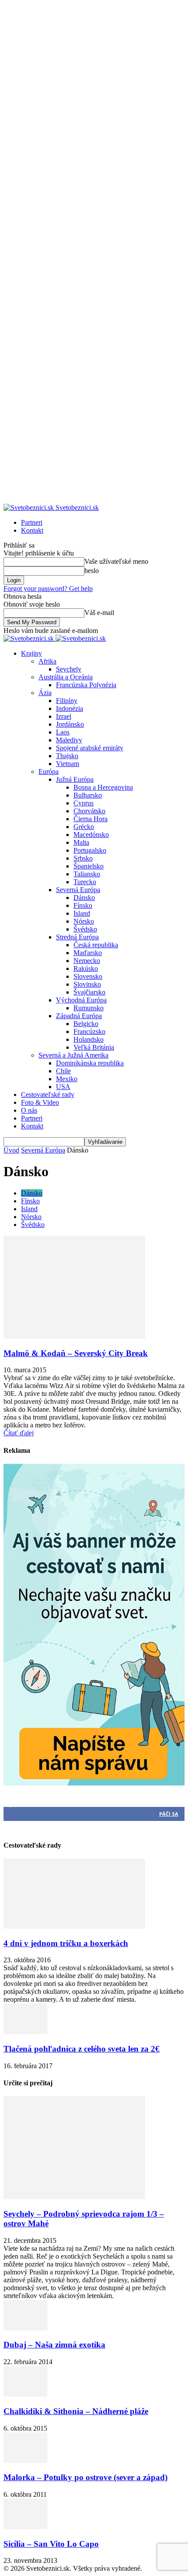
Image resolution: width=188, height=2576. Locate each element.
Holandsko (89, 1039)
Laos (63, 732)
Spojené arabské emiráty (90, 748)
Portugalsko (90, 850)
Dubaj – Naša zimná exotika (54, 2345)
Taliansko (87, 874)
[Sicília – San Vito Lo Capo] (25, 2527)
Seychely (69, 669)
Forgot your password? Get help (48, 589)
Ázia (45, 693)
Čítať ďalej (19, 1433)
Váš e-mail (99, 613)
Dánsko (84, 898)
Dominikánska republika (90, 1063)
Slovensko (88, 976)
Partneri (32, 522)
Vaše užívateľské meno (116, 561)
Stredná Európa (77, 937)
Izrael (64, 716)
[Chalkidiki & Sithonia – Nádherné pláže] (25, 2394)
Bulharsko (88, 795)
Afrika (47, 661)
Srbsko (83, 858)
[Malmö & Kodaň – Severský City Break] (74, 1336)
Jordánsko (70, 724)
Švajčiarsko (89, 992)
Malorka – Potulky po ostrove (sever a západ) (85, 2477)
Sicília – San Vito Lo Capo (51, 2544)
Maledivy (69, 740)
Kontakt (32, 530)
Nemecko (87, 961)
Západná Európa (79, 1016)
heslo (92, 571)
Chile (63, 1071)
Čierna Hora (91, 819)
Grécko (84, 827)
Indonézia (70, 708)
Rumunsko (89, 1008)
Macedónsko (91, 835)
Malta (81, 842)
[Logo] (30, 638)
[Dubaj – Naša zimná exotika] (25, 2328)
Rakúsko (86, 968)
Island (82, 913)
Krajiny (31, 653)
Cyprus (84, 803)
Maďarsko (88, 953)
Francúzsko (89, 1031)
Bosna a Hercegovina (103, 787)
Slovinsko (87, 984)
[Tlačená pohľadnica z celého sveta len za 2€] (25, 2032)
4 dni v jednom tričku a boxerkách (66, 1943)
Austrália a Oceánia (66, 677)
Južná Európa (75, 779)
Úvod (11, 1150)
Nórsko (84, 921)
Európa (49, 771)
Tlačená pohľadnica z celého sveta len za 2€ (82, 2049)
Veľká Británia (94, 1047)
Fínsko (83, 905)
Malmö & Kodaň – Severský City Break (76, 1353)
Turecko (85, 882)
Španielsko (89, 866)
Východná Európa (81, 1000)
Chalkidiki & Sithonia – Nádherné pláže (76, 2411)
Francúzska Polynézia (86, 685)
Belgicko (86, 1024)
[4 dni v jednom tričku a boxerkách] (74, 1926)
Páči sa (169, 1814)
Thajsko (67, 756)
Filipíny (67, 701)
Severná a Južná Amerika (73, 1055)
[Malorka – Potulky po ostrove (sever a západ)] (25, 2461)
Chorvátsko (89, 811)
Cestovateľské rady (48, 1095)
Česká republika (96, 945)
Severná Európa (78, 890)
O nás (29, 1110)
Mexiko (67, 1079)
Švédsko (85, 929)
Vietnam (68, 764)
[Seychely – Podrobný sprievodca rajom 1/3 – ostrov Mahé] (74, 2197)
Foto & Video (40, 1102)
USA (63, 1087)
